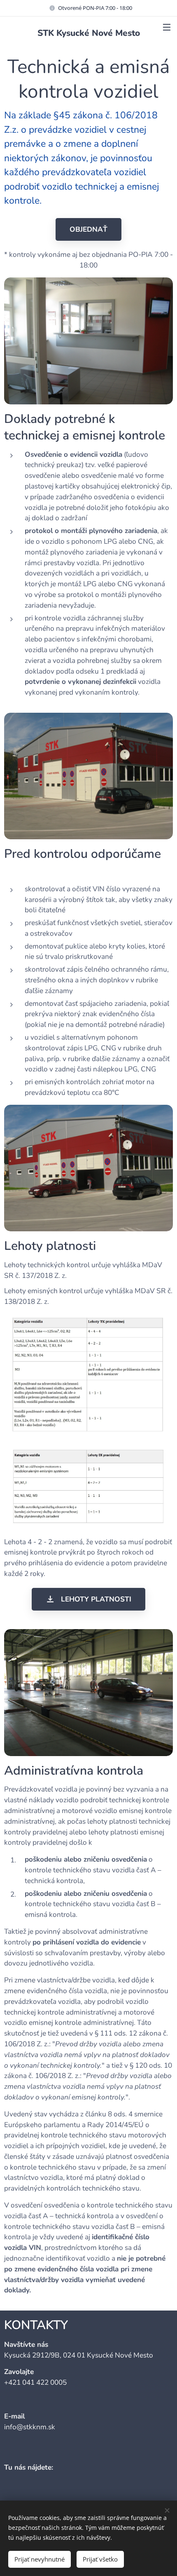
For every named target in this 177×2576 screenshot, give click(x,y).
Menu (167, 27)
